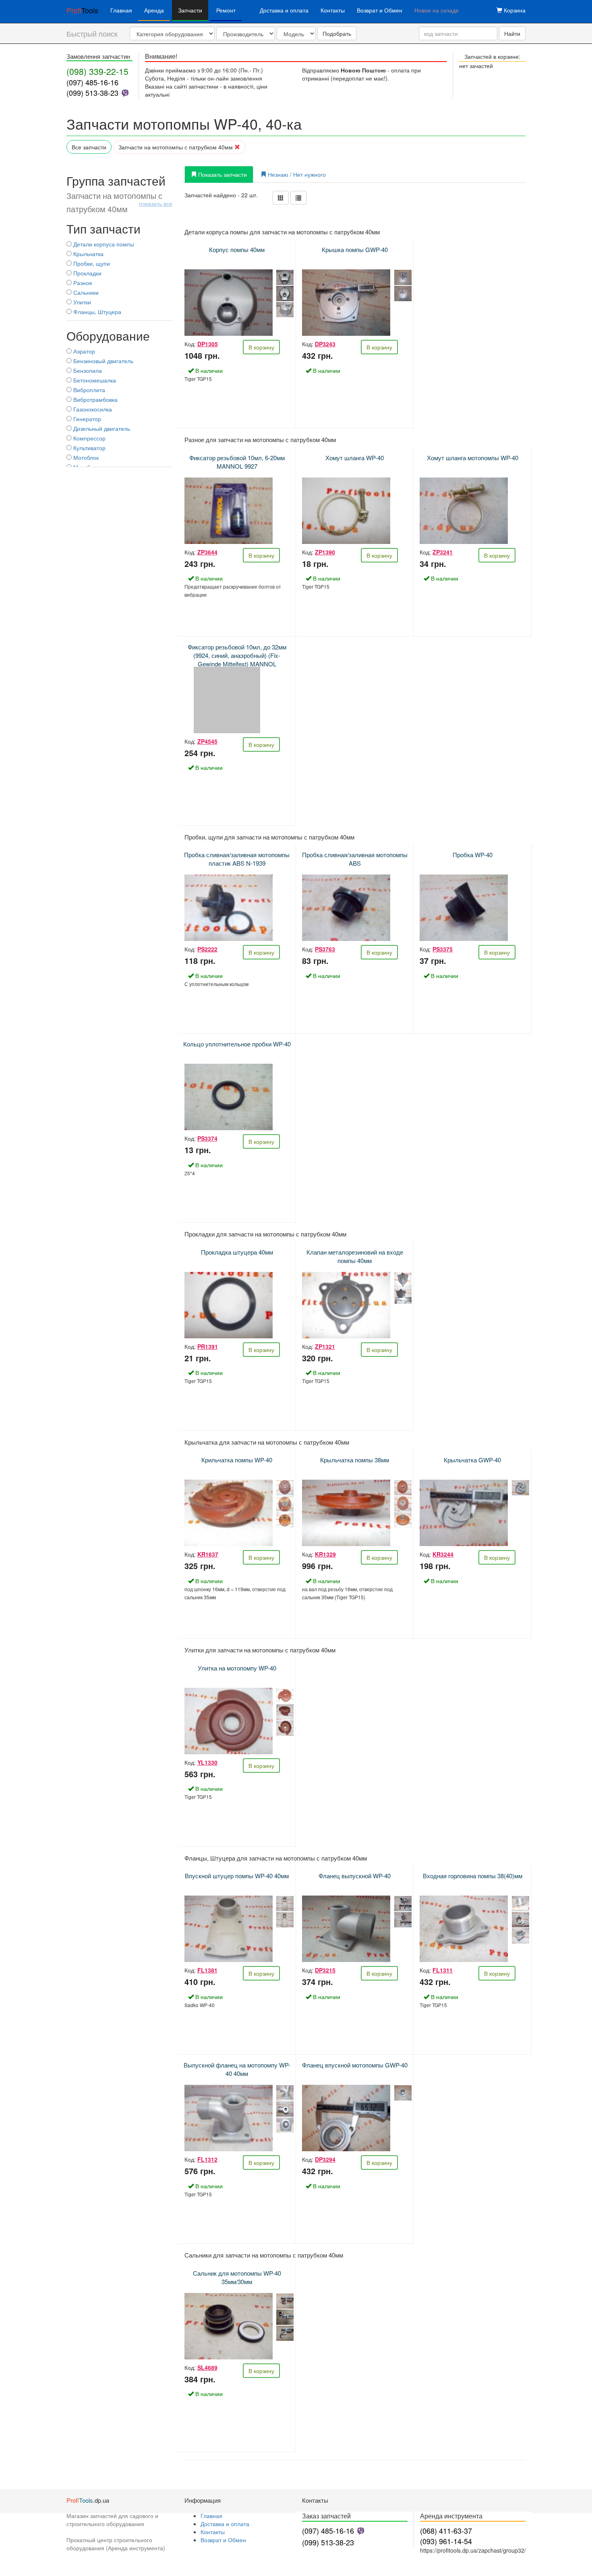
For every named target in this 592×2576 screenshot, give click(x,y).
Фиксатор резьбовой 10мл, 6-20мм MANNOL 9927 (237, 462)
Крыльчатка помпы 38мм (355, 1460)
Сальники (85, 292)
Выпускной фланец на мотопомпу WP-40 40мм (237, 2069)
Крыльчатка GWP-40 (472, 1460)
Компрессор (89, 438)
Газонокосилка (92, 409)
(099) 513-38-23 (92, 93)
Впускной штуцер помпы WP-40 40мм (237, 1876)
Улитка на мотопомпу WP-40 (237, 1668)
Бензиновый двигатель (102, 361)
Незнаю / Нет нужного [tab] (296, 174)
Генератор (86, 419)
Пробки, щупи (91, 263)
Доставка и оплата (284, 10)
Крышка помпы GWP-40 (355, 249)
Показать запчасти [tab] (222, 174)
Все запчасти (89, 147)
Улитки (81, 302)
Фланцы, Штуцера (96, 312)
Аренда (154, 10)
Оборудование (108, 336)
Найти (512, 33)
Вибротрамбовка (95, 399)
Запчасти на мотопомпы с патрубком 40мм (176, 147)
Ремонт (226, 10)
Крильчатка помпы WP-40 (237, 1460)
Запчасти (190, 10)
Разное (82, 283)
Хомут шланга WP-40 (355, 458)
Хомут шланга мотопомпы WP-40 (473, 458)
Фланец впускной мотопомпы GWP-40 (355, 2065)
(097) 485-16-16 (92, 82)
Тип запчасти (103, 228)
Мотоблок (85, 457)
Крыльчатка (88, 254)
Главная (121, 10)
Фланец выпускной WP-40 (355, 1876)
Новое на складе (437, 10)
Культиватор (89, 448)
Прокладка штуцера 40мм (237, 1252)
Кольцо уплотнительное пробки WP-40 (237, 1044)
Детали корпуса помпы (103, 244)
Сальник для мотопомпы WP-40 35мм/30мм (237, 2277)
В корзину (261, 347)
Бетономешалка (94, 380)
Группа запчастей (119, 194)
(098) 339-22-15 (97, 71)
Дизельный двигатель (101, 428)
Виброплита (88, 390)
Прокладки (87, 273)
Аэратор (83, 351)
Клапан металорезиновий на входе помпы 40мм (355, 1256)
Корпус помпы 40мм (237, 249)
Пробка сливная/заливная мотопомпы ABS (355, 859)
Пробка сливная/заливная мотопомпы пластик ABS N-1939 (237, 859)
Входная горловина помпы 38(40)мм (473, 1876)
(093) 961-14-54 (446, 2541)
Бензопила (87, 370)
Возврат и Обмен (380, 10)
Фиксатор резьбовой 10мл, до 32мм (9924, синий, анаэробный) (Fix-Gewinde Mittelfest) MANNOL (237, 655)
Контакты (333, 10)
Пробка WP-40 (473, 855)
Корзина (514, 10)
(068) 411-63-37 (446, 2531)
